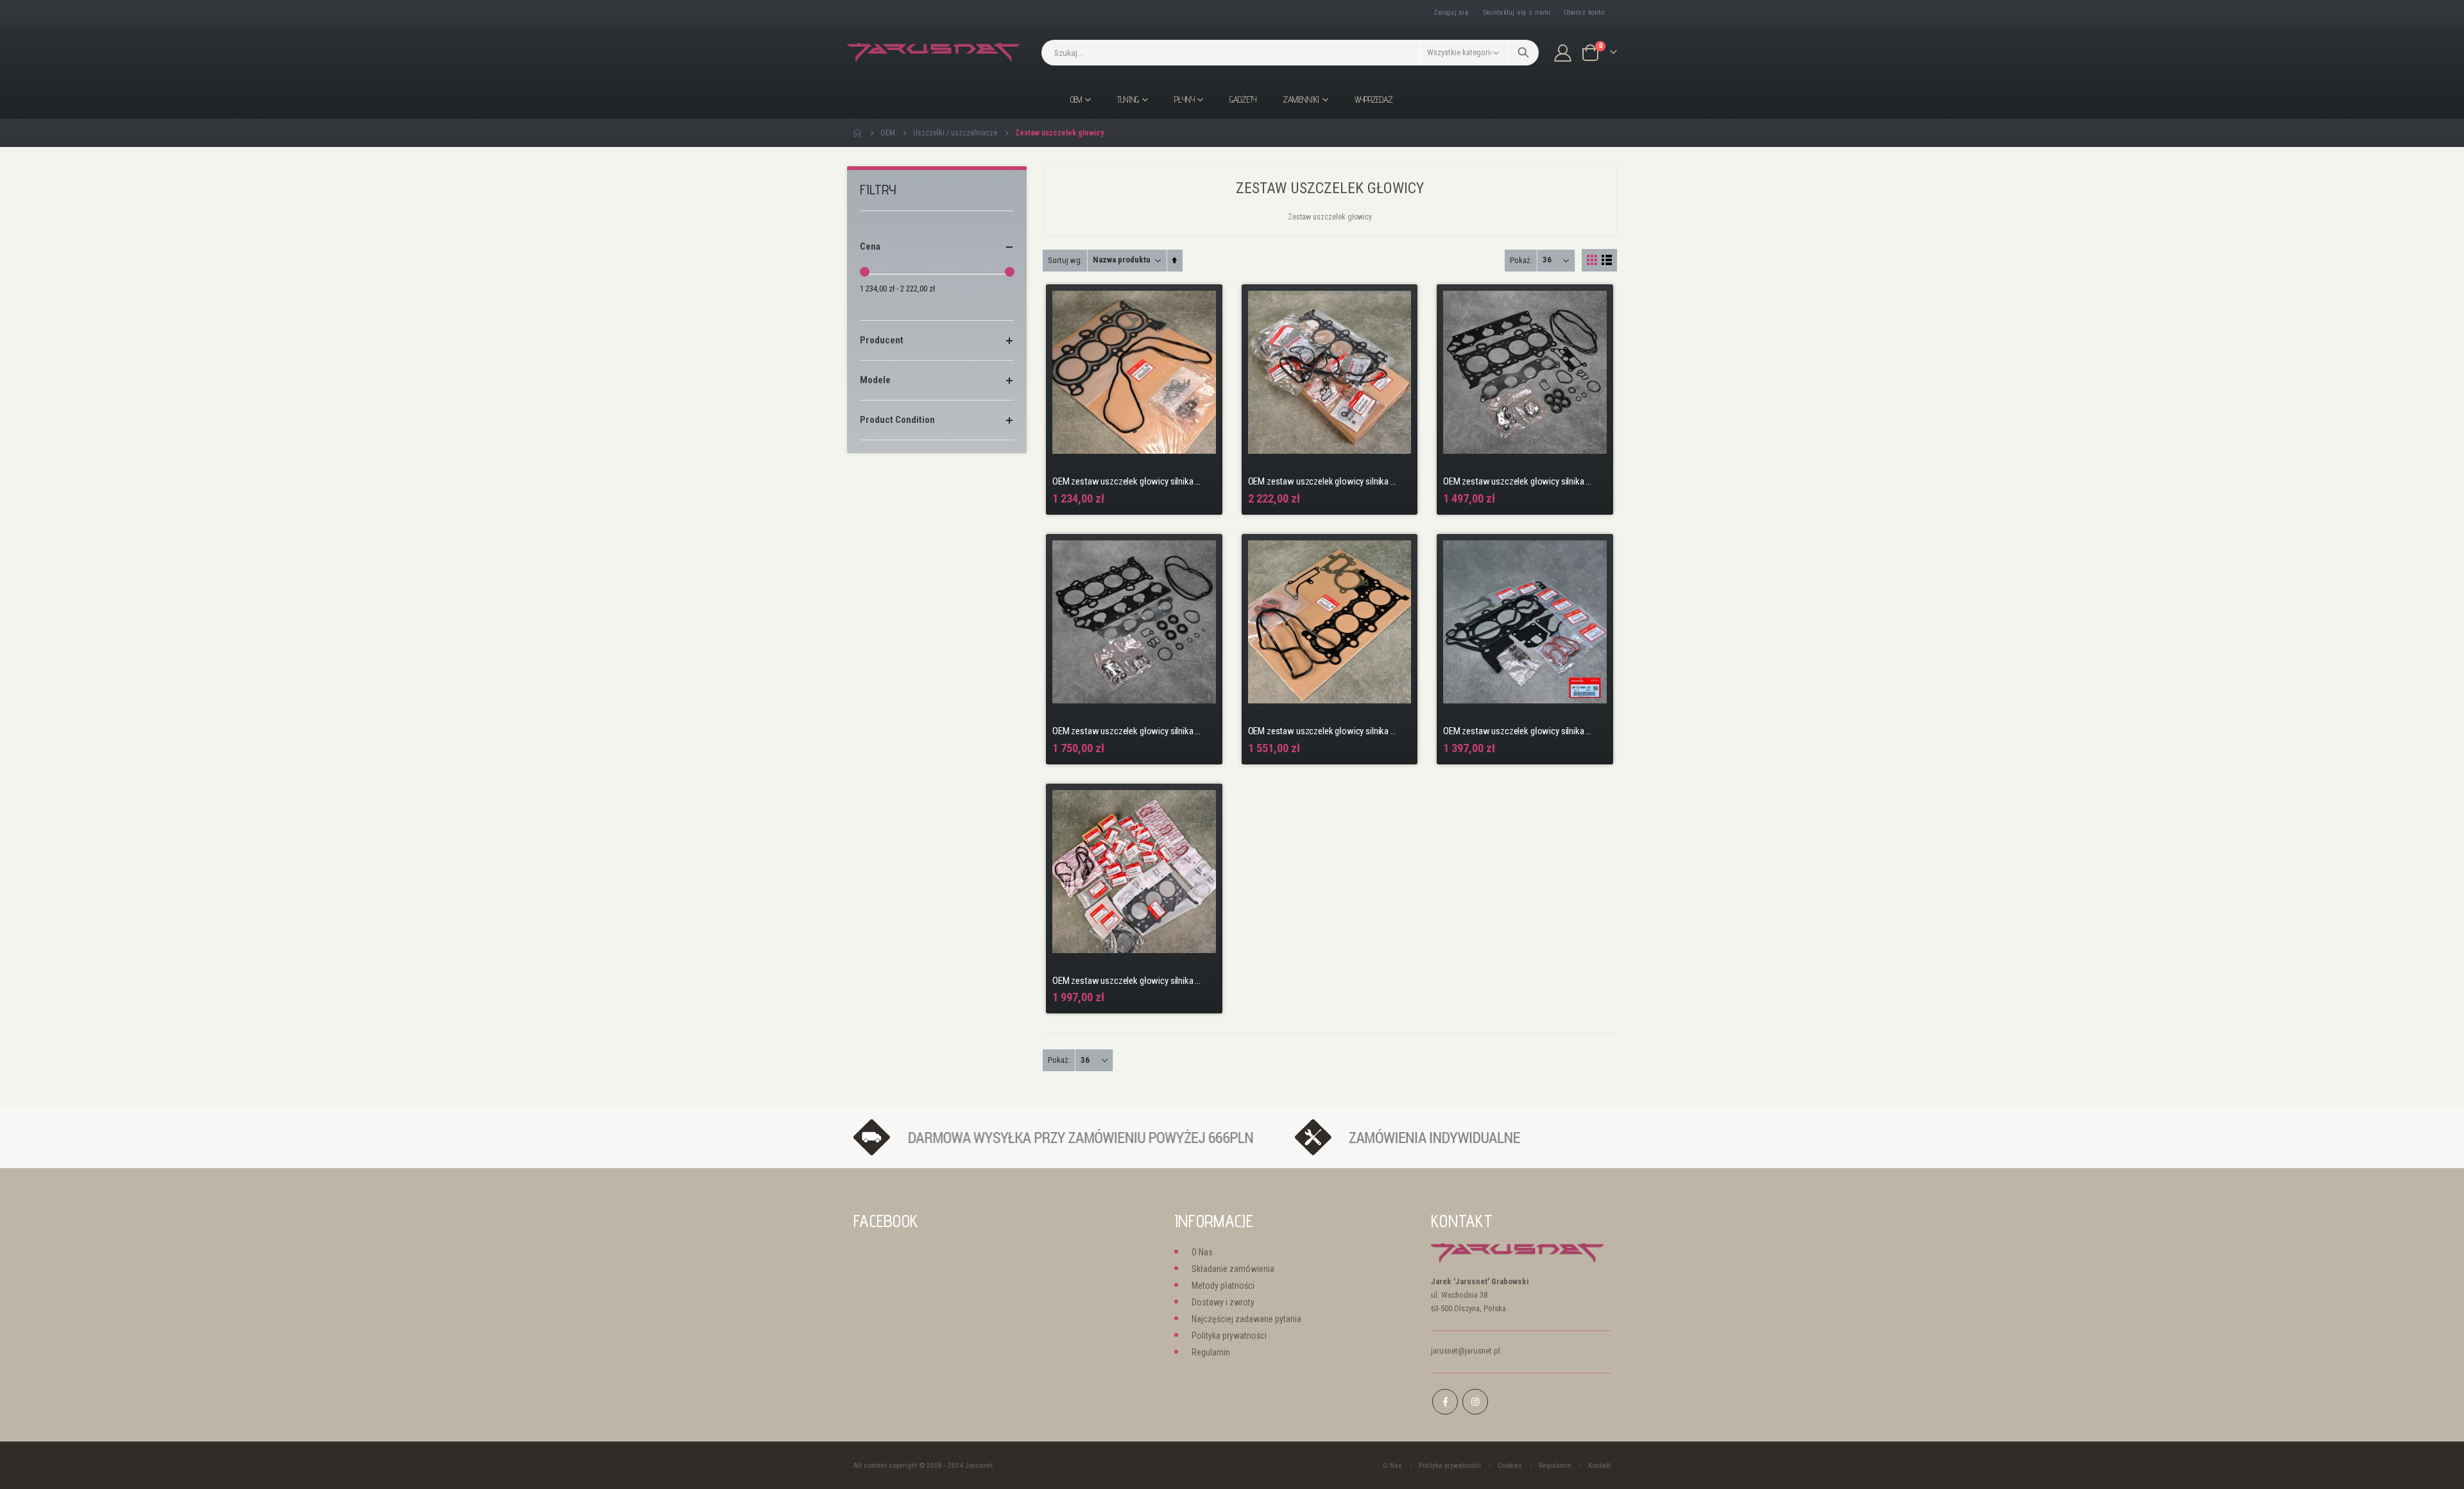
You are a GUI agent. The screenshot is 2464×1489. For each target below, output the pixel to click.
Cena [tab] (870, 246)
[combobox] (1290, 53)
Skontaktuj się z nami (1517, 13)
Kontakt (1599, 1465)
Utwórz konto (1584, 13)
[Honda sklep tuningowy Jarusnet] (934, 53)
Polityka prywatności (1229, 1336)
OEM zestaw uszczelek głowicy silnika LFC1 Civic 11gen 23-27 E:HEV (1519, 731)
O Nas (1202, 1252)
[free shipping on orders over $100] (1068, 1137)
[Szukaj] (1524, 53)
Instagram (1475, 1402)
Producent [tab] (882, 340)
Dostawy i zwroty (1223, 1302)
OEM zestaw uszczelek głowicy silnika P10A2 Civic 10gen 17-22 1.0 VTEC (1128, 981)
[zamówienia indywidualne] (1446, 1137)
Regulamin (1211, 1352)
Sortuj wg (1064, 260)
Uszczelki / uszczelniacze (955, 133)
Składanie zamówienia (1233, 1269)
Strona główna (858, 133)
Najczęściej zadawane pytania (1246, 1319)
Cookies (1510, 1465)
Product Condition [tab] (897, 420)
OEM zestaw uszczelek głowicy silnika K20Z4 (1519, 481)
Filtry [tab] (878, 190)
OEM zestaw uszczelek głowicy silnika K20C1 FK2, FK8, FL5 (1323, 481)
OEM (888, 133)
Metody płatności (1223, 1286)
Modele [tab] (875, 380)
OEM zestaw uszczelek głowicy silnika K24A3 (1128, 731)
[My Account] (1563, 53)
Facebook (1445, 1402)
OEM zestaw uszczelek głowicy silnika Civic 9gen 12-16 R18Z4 (1128, 481)
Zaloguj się (1451, 13)
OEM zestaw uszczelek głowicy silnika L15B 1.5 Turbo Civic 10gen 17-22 (1323, 731)
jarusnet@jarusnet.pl (1466, 1351)
